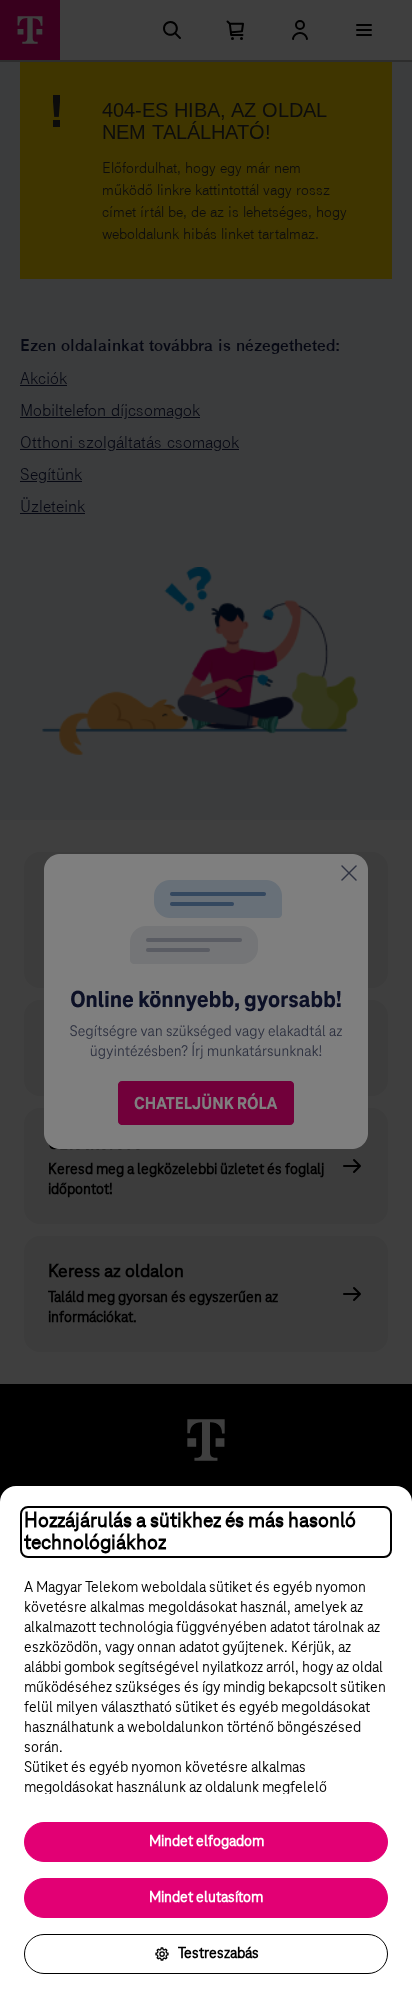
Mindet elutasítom (206, 1898)
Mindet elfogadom (206, 1842)
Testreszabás (218, 1954)
